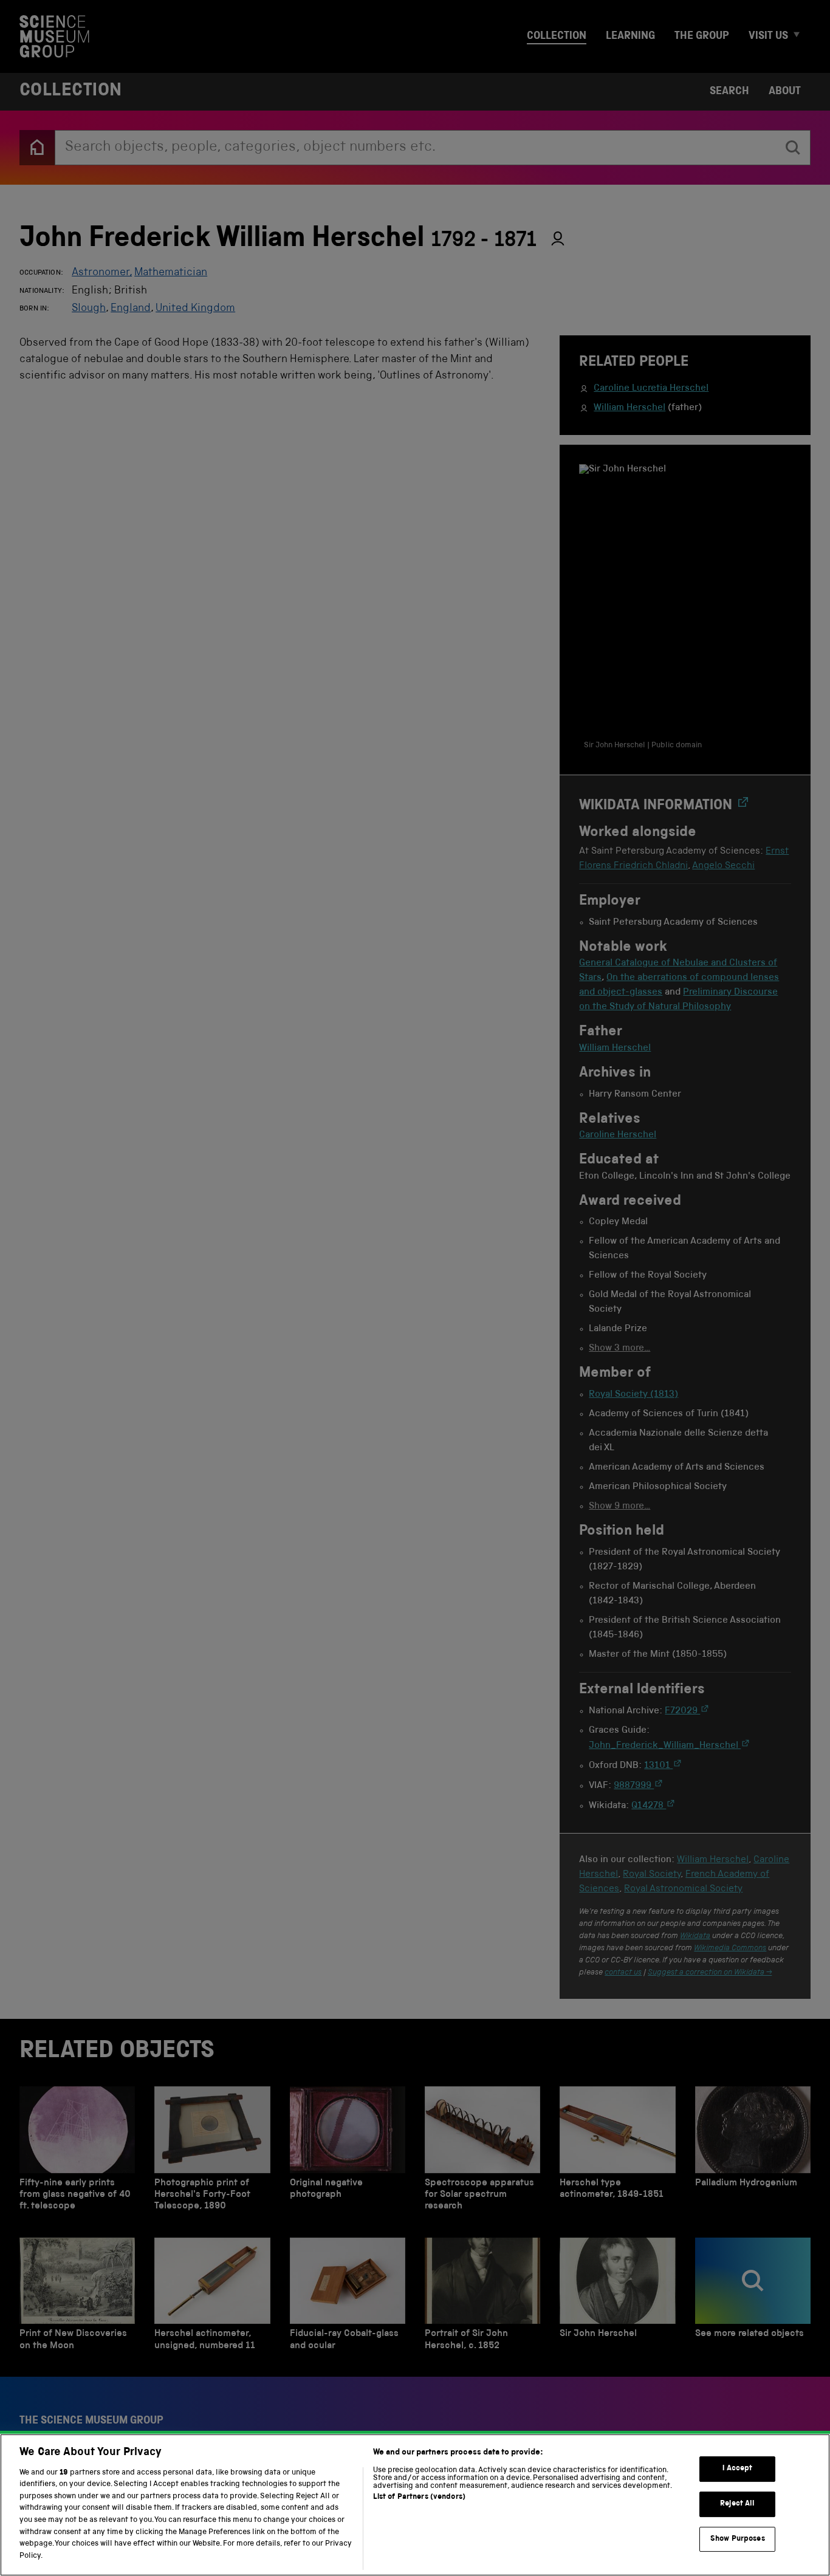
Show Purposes (738, 2539)
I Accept (737, 2469)
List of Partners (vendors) (419, 2497)
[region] (415, 2505)
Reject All (737, 2504)
